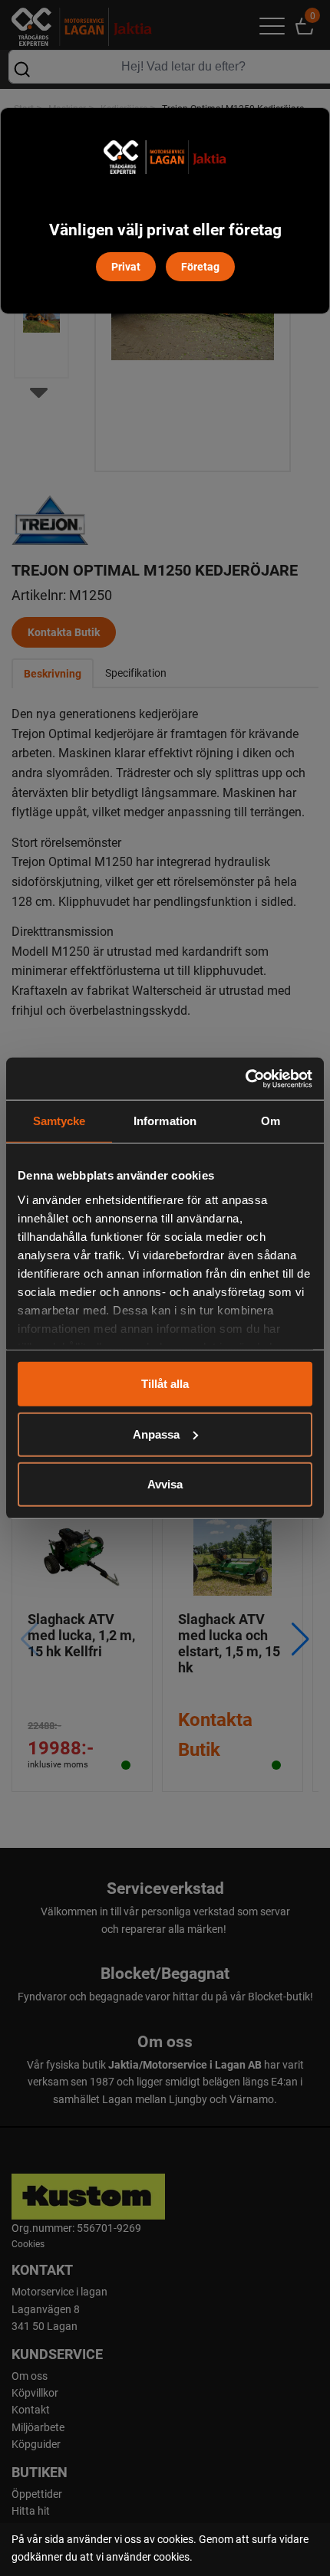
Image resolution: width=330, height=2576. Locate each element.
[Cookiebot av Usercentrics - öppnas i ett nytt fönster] (245, 1078)
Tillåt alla (165, 1384)
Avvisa (165, 1484)
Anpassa (156, 1434)
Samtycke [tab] (59, 1121)
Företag (200, 266)
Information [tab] (165, 1121)
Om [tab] (271, 1121)
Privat (126, 266)
